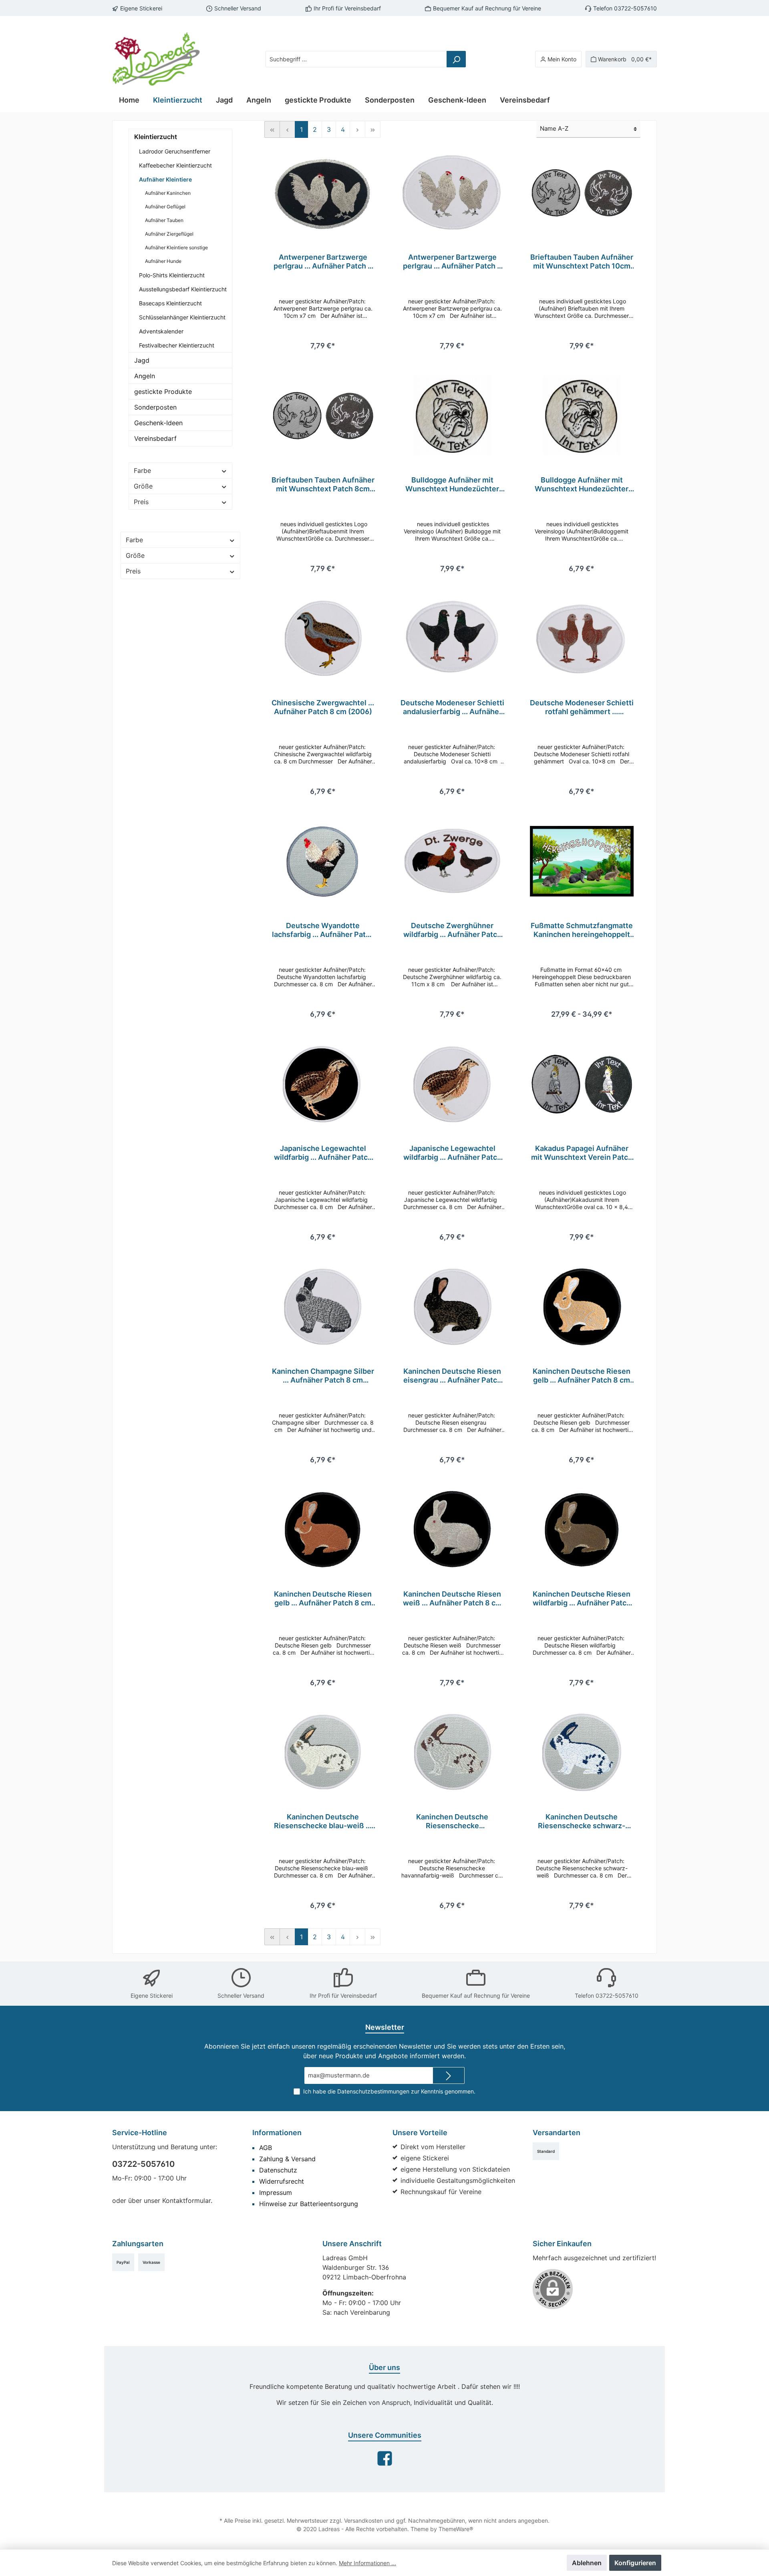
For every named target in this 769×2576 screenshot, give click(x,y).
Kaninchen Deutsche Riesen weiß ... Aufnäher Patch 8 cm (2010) (452, 1599)
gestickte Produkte (163, 392)
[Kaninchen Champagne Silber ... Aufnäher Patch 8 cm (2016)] (323, 1307)
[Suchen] (456, 59)
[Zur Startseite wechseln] (156, 59)
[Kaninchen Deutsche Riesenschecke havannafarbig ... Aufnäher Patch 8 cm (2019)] (452, 1752)
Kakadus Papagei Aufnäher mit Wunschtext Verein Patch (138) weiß (582, 1153)
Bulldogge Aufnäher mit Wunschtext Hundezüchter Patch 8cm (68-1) (582, 485)
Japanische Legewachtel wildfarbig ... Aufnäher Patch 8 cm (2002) (323, 1153)
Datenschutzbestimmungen (373, 2091)
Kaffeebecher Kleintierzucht (175, 165)
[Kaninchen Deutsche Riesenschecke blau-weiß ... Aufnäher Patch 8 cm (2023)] (323, 1752)
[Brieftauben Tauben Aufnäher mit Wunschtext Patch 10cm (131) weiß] (582, 193)
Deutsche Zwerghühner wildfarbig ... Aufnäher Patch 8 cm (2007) (452, 930)
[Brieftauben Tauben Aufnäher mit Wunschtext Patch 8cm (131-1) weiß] (323, 416)
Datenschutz (278, 2170)
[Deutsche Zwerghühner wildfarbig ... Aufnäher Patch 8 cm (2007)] (452, 861)
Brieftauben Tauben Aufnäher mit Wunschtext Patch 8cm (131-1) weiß (323, 485)
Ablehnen (587, 2563)
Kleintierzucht (156, 137)
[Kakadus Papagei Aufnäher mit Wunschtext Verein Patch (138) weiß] (582, 1084)
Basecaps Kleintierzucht (170, 303)
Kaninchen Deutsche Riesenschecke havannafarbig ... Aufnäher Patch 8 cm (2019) (452, 1821)
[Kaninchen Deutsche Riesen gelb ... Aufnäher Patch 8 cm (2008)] (582, 1307)
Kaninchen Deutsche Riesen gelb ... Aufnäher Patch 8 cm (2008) (582, 1376)
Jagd (142, 360)
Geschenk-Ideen (158, 423)
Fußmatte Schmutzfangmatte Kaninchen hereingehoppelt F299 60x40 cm (582, 930)
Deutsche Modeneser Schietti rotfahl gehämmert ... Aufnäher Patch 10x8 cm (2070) (582, 707)
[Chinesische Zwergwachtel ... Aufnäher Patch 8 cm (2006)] (323, 638)
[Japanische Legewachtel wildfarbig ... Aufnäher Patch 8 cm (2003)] (452, 1084)
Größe (143, 486)
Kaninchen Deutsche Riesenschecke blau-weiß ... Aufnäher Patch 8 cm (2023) (323, 1821)
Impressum (276, 2192)
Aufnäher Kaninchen (168, 193)
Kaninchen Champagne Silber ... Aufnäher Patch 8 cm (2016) (323, 1376)
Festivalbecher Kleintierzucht (177, 345)
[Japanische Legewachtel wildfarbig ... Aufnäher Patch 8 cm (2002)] (323, 1084)
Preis (141, 502)
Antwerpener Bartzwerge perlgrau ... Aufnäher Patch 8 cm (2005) (452, 262)
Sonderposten (155, 407)
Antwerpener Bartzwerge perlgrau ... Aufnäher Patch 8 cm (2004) (323, 262)
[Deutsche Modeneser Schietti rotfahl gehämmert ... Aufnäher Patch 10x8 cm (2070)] (582, 638)
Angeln (145, 376)
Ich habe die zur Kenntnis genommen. (389, 2091)
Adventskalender (161, 331)
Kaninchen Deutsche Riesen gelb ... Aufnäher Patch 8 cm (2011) (323, 1599)
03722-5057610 (143, 2164)
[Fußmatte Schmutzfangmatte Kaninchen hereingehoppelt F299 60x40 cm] (582, 861)
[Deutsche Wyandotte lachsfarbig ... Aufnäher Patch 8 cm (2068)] (323, 861)
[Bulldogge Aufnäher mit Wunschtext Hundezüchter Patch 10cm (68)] (452, 416)
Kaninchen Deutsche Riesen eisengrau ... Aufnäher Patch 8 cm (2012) (452, 1376)
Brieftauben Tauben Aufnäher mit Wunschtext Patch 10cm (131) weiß (582, 262)
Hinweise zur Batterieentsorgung (309, 2204)
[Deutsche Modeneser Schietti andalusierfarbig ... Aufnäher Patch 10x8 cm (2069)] (452, 638)
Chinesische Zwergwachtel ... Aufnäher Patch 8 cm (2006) (323, 707)
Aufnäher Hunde (163, 261)
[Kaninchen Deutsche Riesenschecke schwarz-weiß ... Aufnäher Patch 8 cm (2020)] (582, 1752)
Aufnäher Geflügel (165, 207)
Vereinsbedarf (155, 438)
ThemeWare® (456, 2529)
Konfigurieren (635, 2563)
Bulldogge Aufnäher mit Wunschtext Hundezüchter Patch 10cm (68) (452, 485)
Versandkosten (363, 2520)
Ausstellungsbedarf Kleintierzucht (183, 289)
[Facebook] (385, 2458)
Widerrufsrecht (282, 2181)
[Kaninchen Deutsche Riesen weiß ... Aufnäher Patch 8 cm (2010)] (452, 1530)
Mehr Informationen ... (367, 2563)
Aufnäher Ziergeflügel (169, 234)
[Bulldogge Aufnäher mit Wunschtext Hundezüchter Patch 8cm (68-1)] (582, 416)
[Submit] (449, 2076)
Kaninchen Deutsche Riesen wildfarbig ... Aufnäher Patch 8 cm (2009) (582, 1599)
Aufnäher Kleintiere (165, 179)
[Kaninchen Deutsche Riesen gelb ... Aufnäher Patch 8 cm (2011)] (323, 1530)
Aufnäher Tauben (164, 220)
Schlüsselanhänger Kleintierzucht (182, 317)
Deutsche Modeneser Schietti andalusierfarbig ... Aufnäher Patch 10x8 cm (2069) (452, 707)
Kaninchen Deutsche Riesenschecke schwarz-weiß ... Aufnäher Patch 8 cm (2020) (582, 1821)
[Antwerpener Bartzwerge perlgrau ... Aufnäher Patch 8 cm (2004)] (323, 193)
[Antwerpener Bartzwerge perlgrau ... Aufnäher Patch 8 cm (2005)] (452, 193)
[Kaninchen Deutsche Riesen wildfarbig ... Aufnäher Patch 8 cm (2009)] (582, 1530)
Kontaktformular (186, 2201)
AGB (266, 2148)
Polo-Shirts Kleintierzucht (172, 275)
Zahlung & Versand (287, 2159)
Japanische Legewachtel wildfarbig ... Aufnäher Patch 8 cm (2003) (452, 1153)
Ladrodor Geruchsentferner (175, 151)
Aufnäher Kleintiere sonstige (176, 247)
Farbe (142, 470)
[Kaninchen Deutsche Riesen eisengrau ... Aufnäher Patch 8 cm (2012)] (452, 1307)
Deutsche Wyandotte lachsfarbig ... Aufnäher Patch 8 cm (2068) (323, 930)
